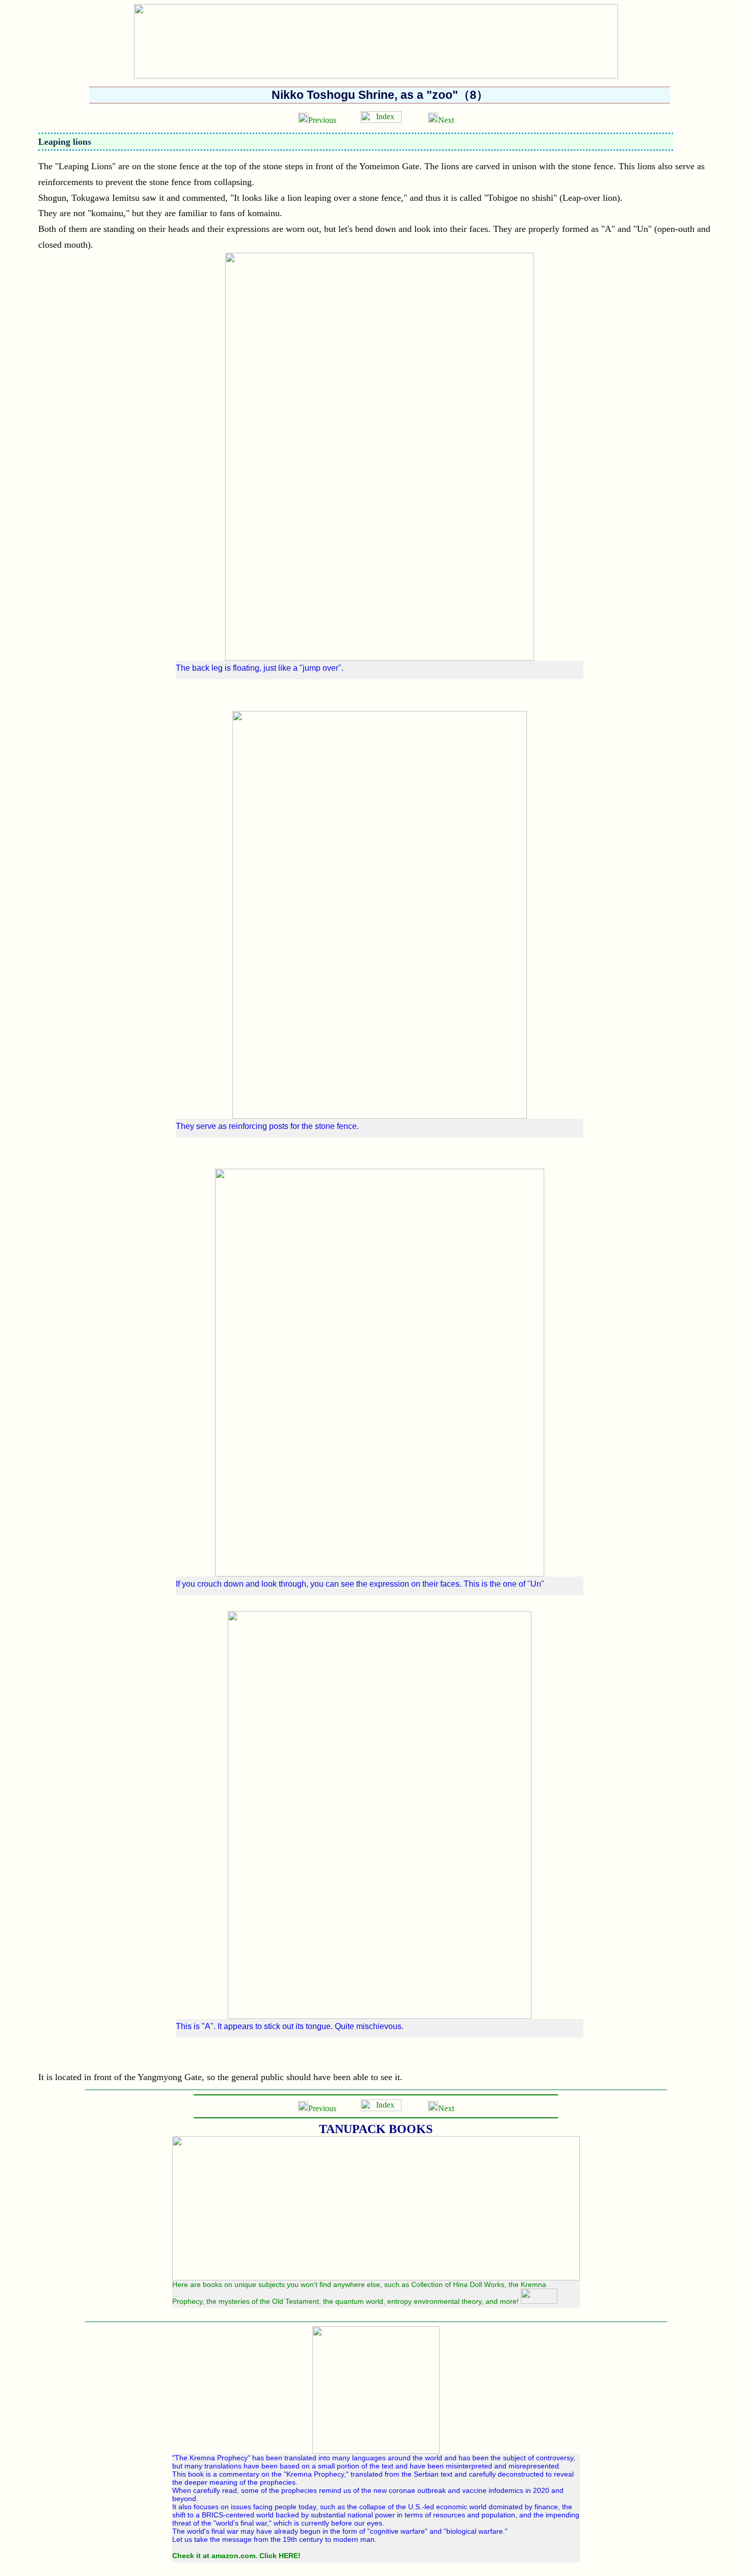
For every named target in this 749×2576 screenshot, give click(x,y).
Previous (322, 120)
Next (446, 120)
